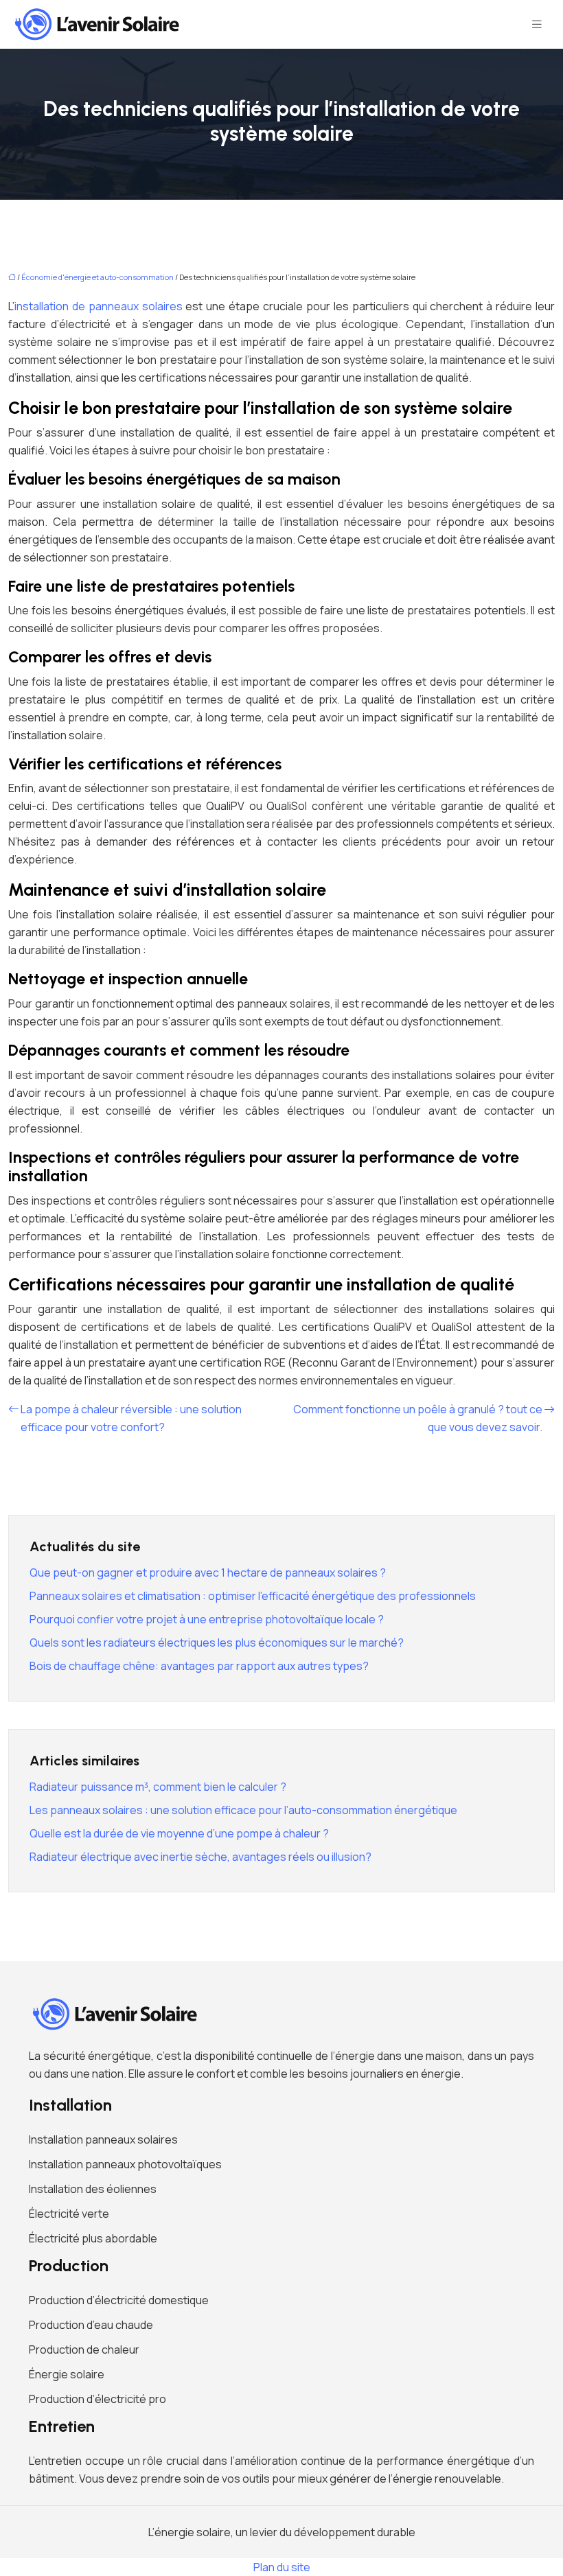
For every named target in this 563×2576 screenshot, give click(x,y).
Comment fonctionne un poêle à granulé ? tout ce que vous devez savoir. (418, 1418)
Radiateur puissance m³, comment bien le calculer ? (158, 1787)
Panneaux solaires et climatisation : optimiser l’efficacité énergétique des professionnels (253, 1596)
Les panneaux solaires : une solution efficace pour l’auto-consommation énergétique (243, 1810)
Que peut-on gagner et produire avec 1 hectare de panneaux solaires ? (208, 1573)
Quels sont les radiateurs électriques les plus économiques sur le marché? (217, 1643)
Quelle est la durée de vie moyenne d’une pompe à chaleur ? (179, 1833)
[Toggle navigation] (537, 24)
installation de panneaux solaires (99, 306)
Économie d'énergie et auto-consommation (97, 277)
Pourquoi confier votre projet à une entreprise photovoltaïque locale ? (207, 1619)
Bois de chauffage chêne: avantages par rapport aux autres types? (199, 1666)
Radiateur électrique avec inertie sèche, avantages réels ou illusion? (200, 1857)
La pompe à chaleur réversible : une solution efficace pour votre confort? (131, 1418)
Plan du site (282, 2567)
